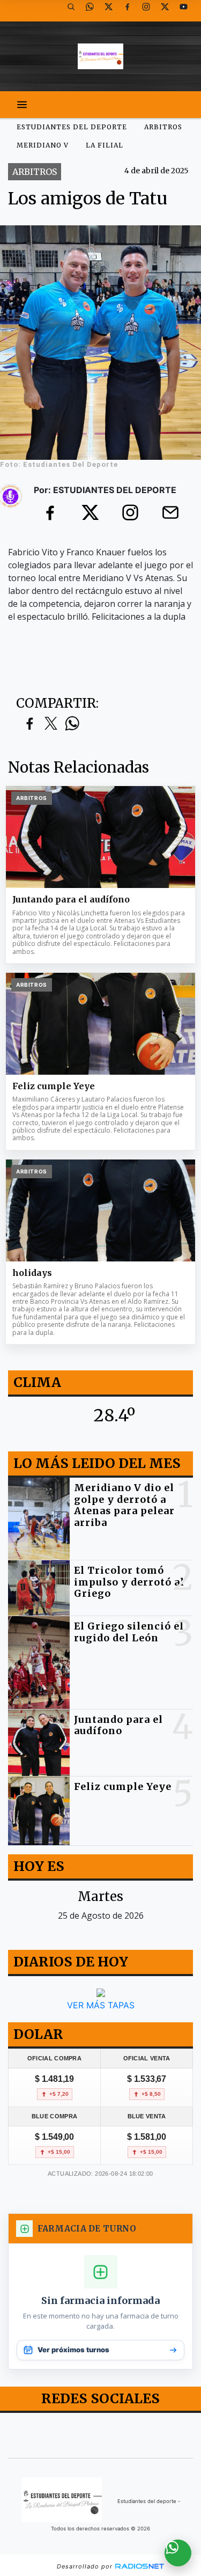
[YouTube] (188, 11)
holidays (32, 1273)
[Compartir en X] (51, 724)
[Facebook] (131, 11)
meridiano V (43, 145)
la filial (105, 145)
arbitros (163, 127)
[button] (75, 11)
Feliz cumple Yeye (54, 1086)
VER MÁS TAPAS (101, 2005)
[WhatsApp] (94, 11)
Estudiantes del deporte (72, 127)
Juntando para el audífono (71, 900)
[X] (113, 11)
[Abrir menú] (22, 105)
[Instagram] (150, 11)
